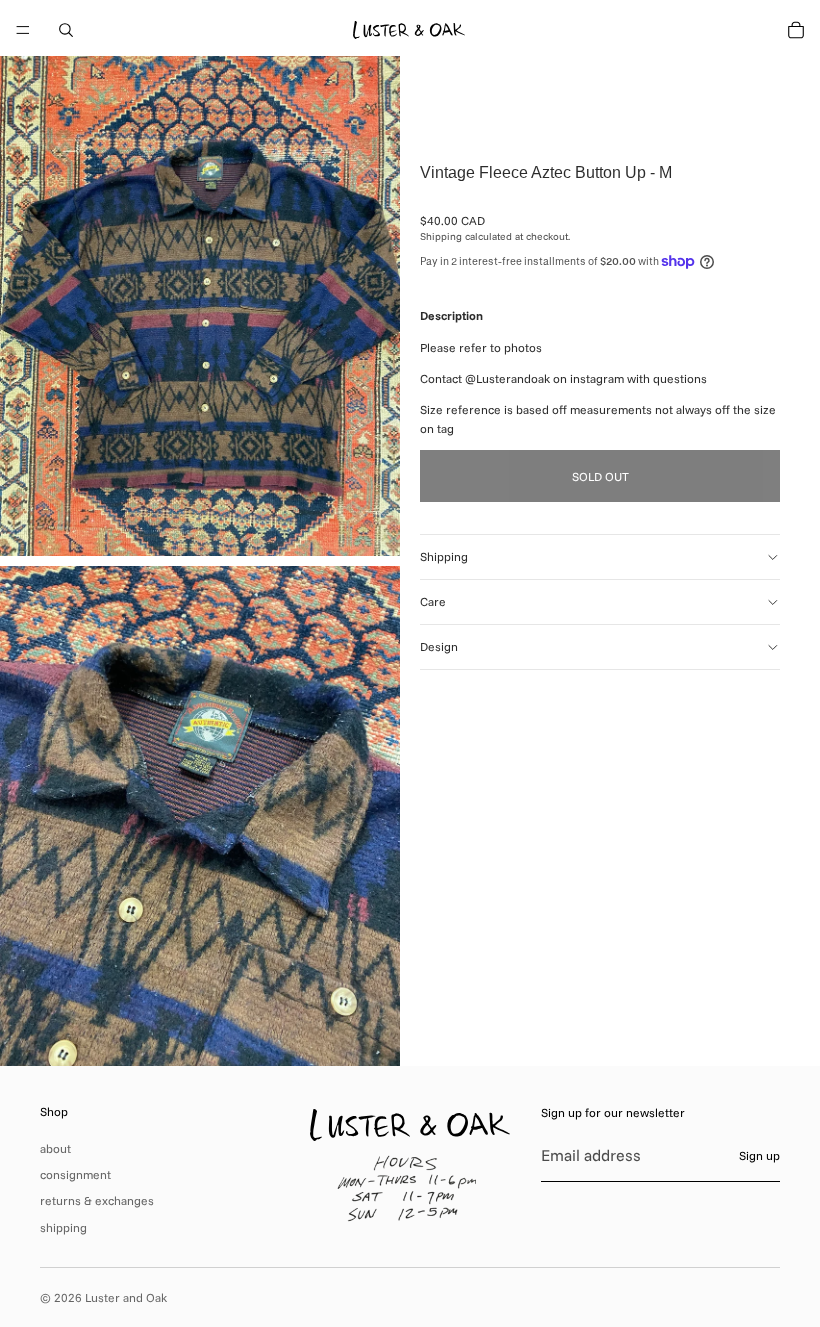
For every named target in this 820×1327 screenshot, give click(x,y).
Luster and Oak (126, 1297)
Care (433, 601)
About (55, 1148)
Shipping (444, 556)
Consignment (75, 1174)
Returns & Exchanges (97, 1200)
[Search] (66, 30)
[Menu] (23, 30)
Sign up (759, 1155)
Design (439, 646)
